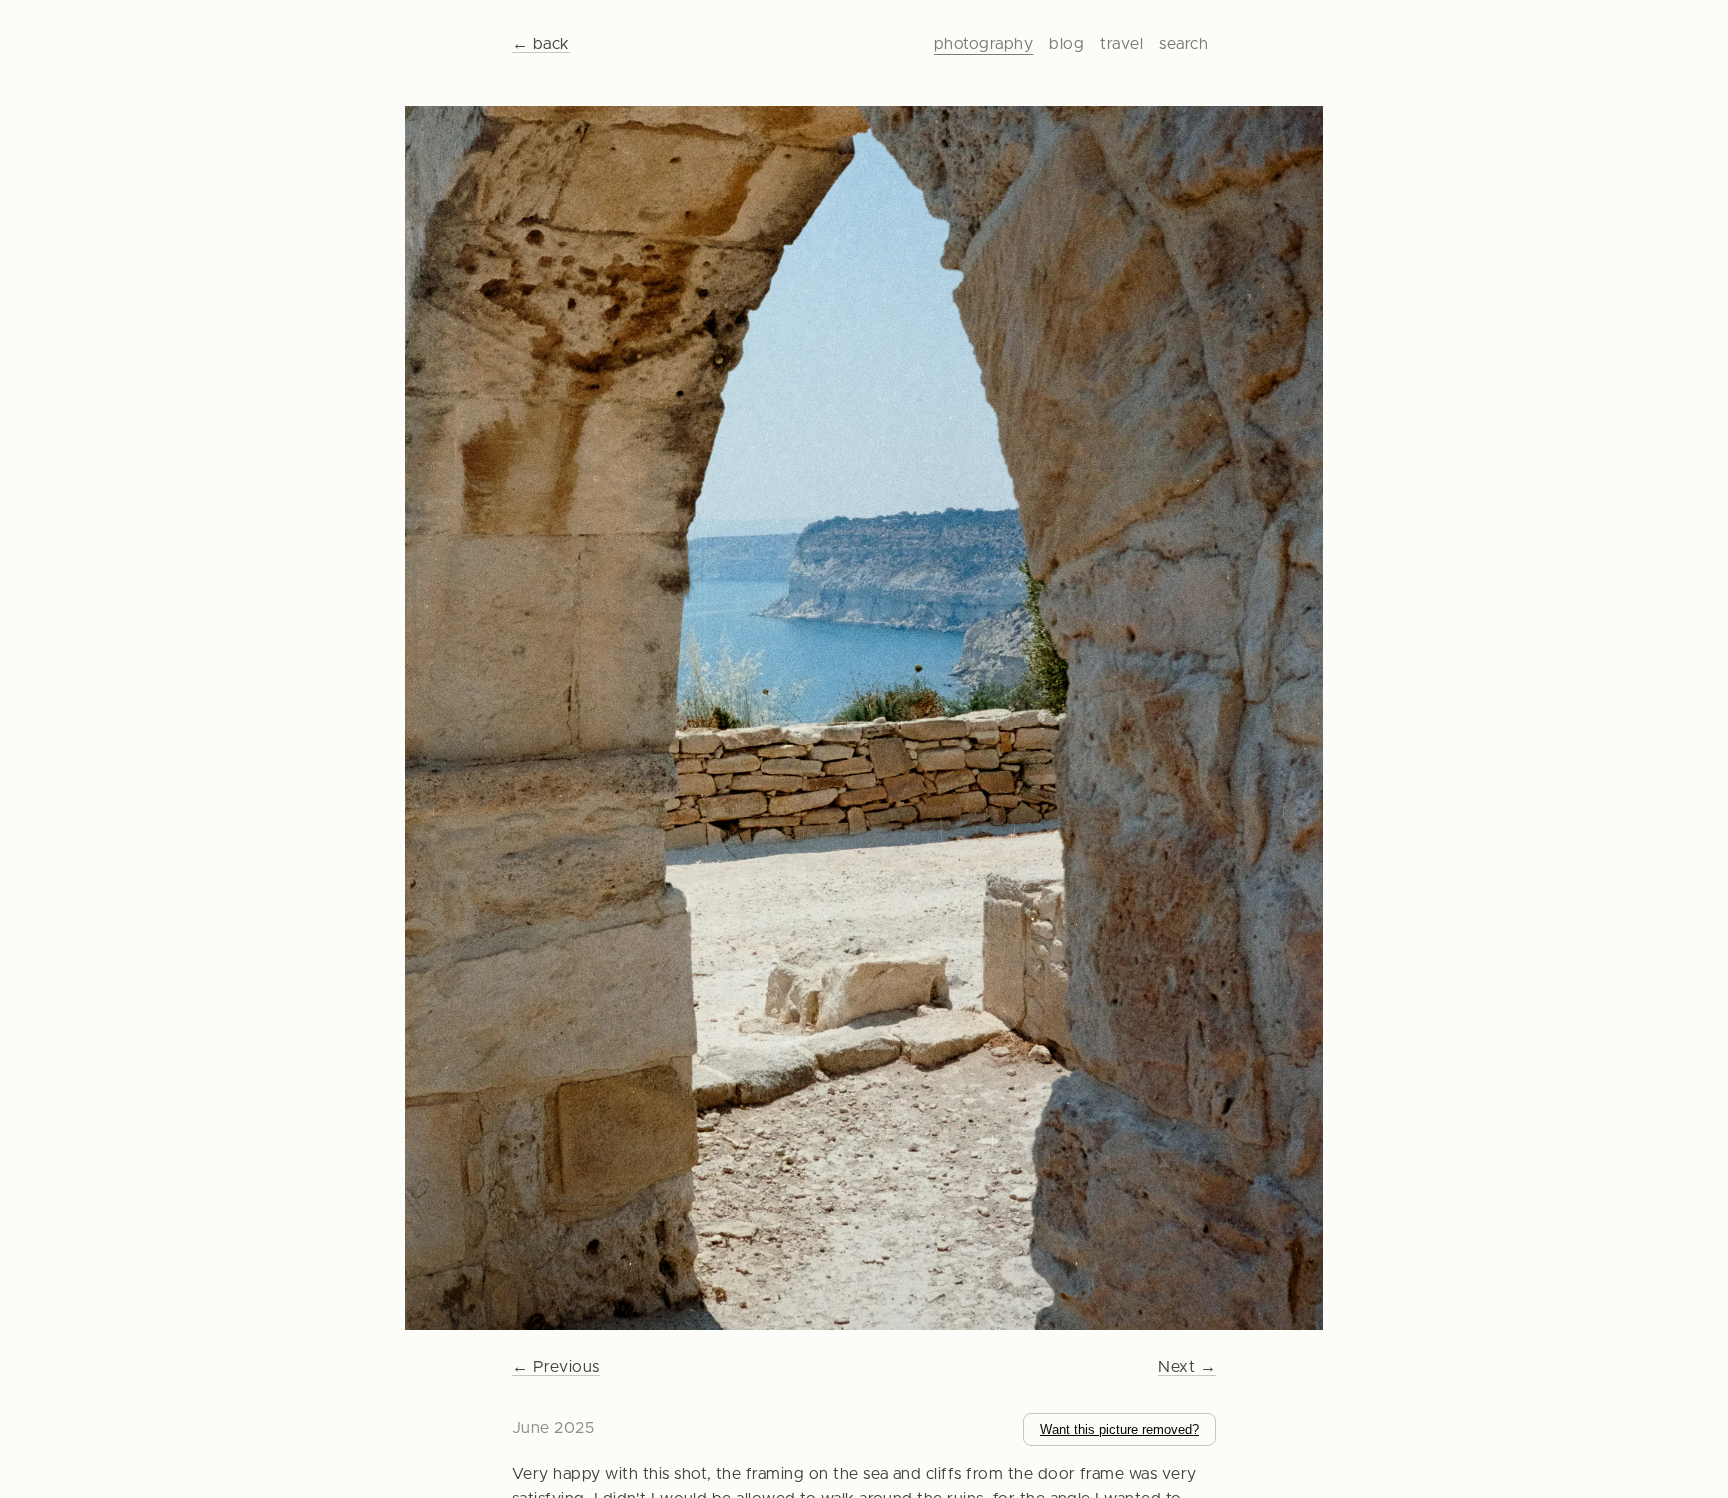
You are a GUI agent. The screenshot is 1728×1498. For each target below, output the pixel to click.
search (1183, 44)
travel (1121, 44)
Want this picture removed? (1119, 1429)
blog (1066, 44)
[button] (864, 722)
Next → (1187, 1367)
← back (541, 44)
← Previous (556, 1367)
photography (983, 44)
